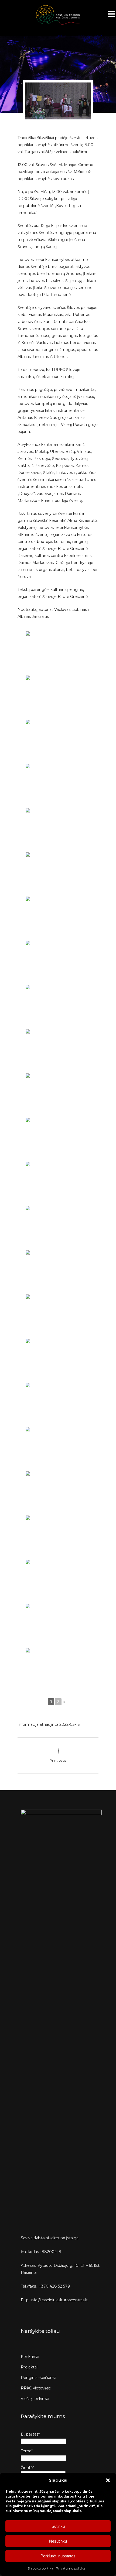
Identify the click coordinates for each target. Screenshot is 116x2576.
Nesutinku (58, 2541)
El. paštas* (30, 2434)
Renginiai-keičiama (39, 2378)
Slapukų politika (40, 2568)
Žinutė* (27, 2468)
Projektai (29, 2367)
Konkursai (30, 2357)
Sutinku (58, 2526)
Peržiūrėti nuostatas (58, 2556)
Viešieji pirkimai (35, 2399)
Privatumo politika (71, 2568)
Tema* (27, 2451)
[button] (108, 2480)
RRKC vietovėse (36, 2388)
